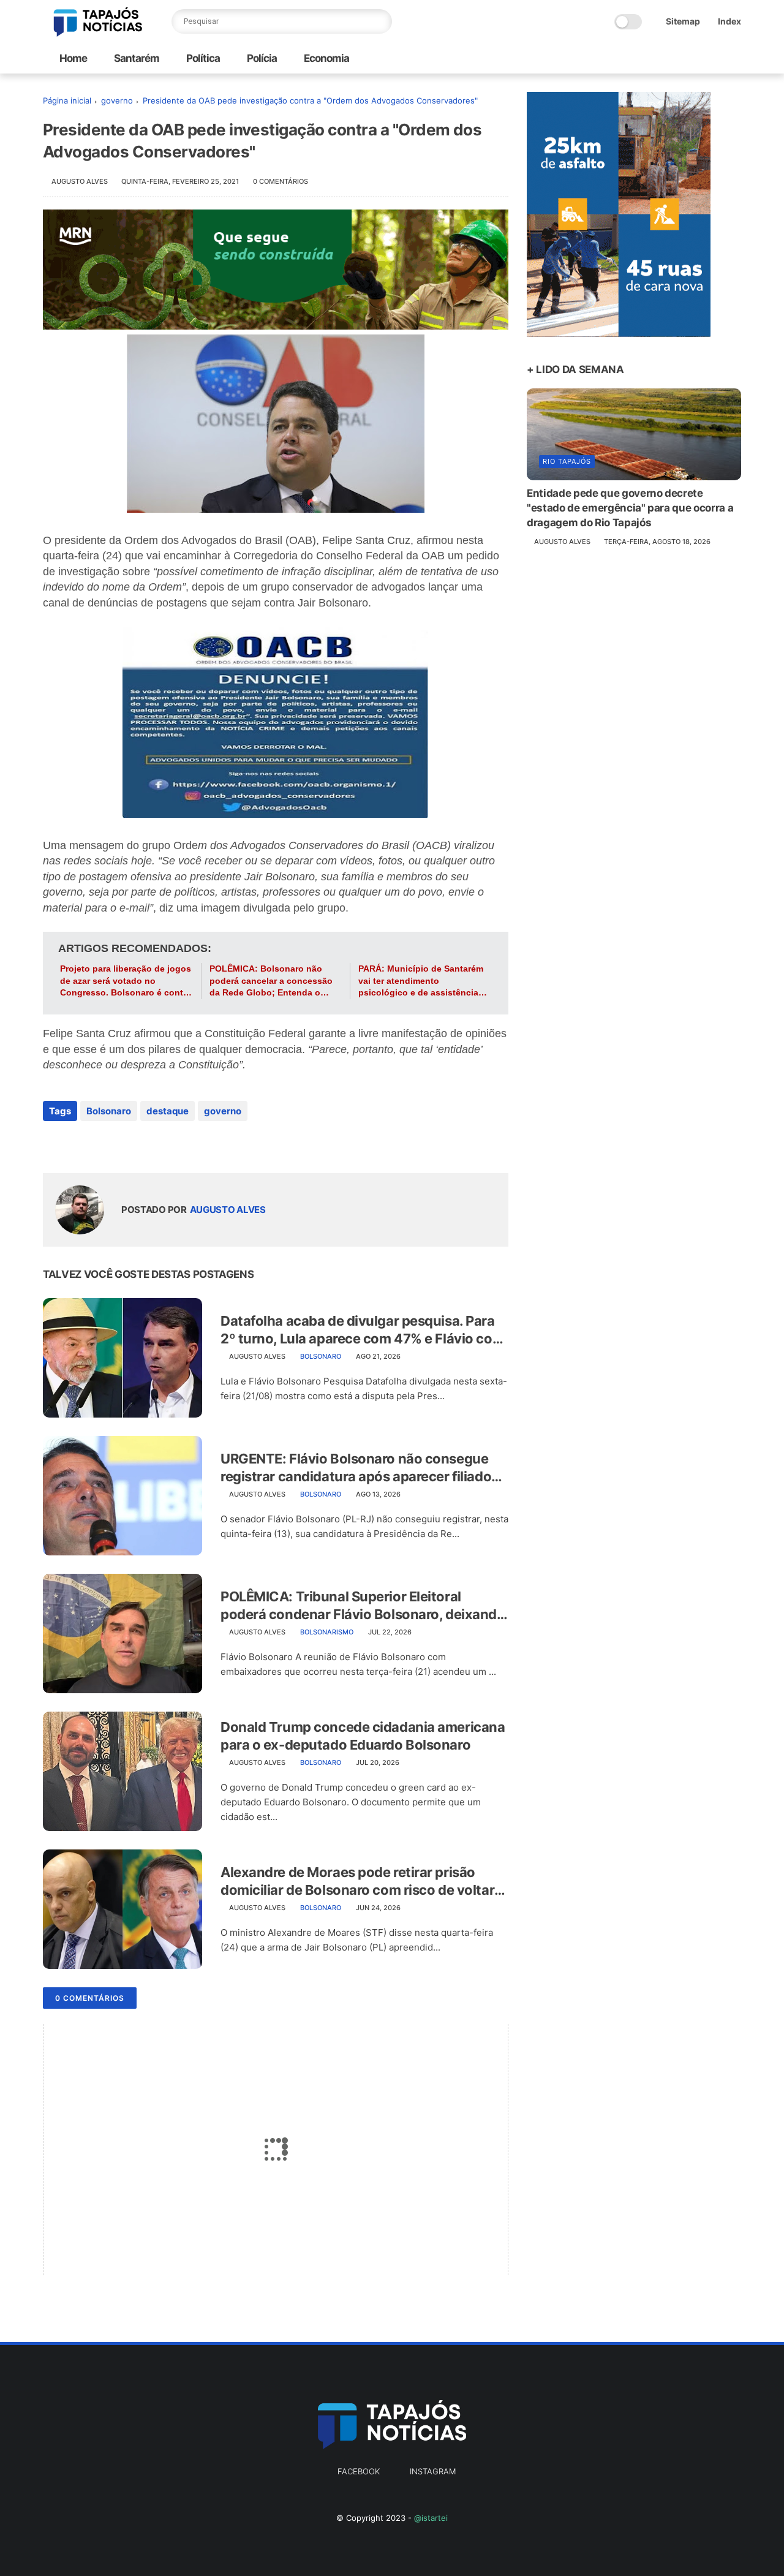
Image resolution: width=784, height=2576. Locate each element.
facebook (359, 2471)
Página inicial (67, 100)
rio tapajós (567, 461)
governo (117, 100)
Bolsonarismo (327, 1632)
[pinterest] (127, 1144)
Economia (326, 58)
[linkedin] (152, 1144)
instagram (433, 2471)
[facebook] (54, 1144)
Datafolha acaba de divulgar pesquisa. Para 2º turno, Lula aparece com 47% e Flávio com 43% (362, 1330)
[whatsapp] (103, 1144)
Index (729, 21)
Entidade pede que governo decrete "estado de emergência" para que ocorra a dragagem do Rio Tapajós (630, 508)
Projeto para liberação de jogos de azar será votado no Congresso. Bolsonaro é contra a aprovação (126, 981)
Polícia (261, 58)
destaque (168, 1111)
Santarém (136, 58)
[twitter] (78, 1144)
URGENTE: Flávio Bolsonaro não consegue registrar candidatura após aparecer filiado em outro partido (356, 1468)
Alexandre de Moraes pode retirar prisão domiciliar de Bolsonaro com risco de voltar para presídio (357, 1881)
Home (73, 58)
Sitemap (683, 21)
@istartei (431, 2518)
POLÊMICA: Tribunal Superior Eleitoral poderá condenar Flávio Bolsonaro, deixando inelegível (363, 1606)
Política (202, 58)
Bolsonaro (109, 1111)
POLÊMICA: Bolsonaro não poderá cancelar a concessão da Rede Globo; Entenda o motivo (271, 981)
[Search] (380, 21)
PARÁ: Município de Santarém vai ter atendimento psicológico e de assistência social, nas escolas (421, 981)
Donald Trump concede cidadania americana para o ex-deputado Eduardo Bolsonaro (363, 1736)
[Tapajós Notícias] (98, 33)
